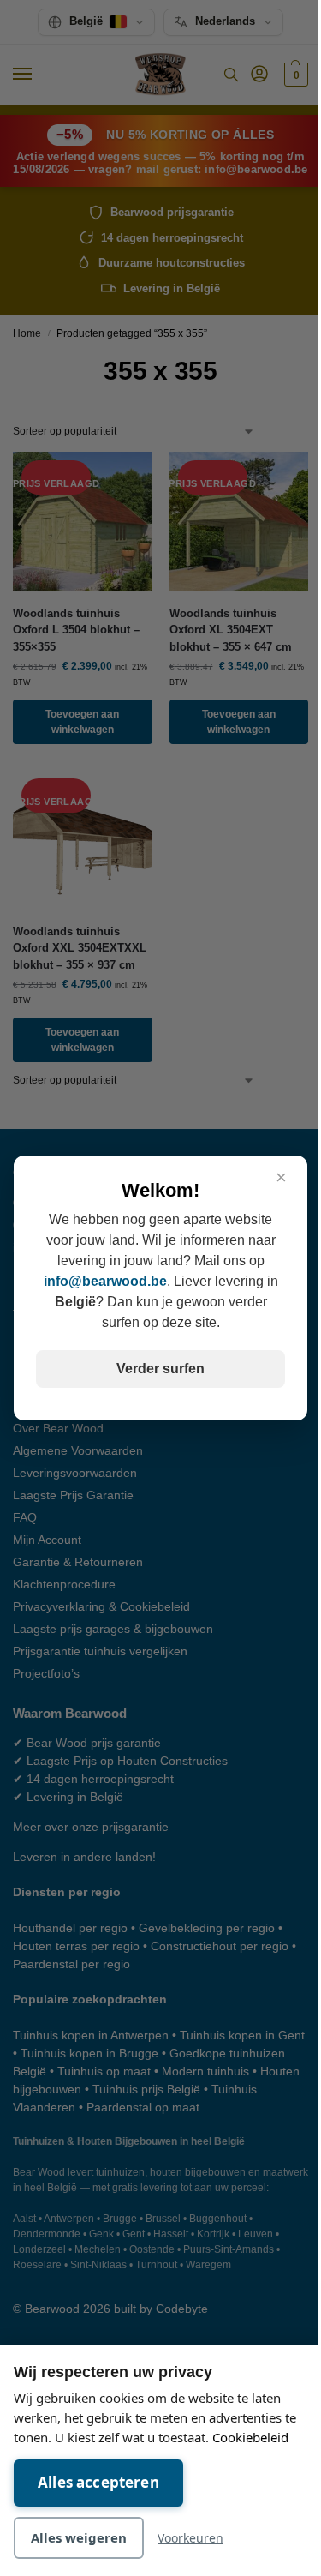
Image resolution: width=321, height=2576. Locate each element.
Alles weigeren (79, 2537)
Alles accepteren (98, 2482)
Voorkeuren (190, 2538)
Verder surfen (160, 1369)
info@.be (105, 1281)
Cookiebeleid (250, 2437)
